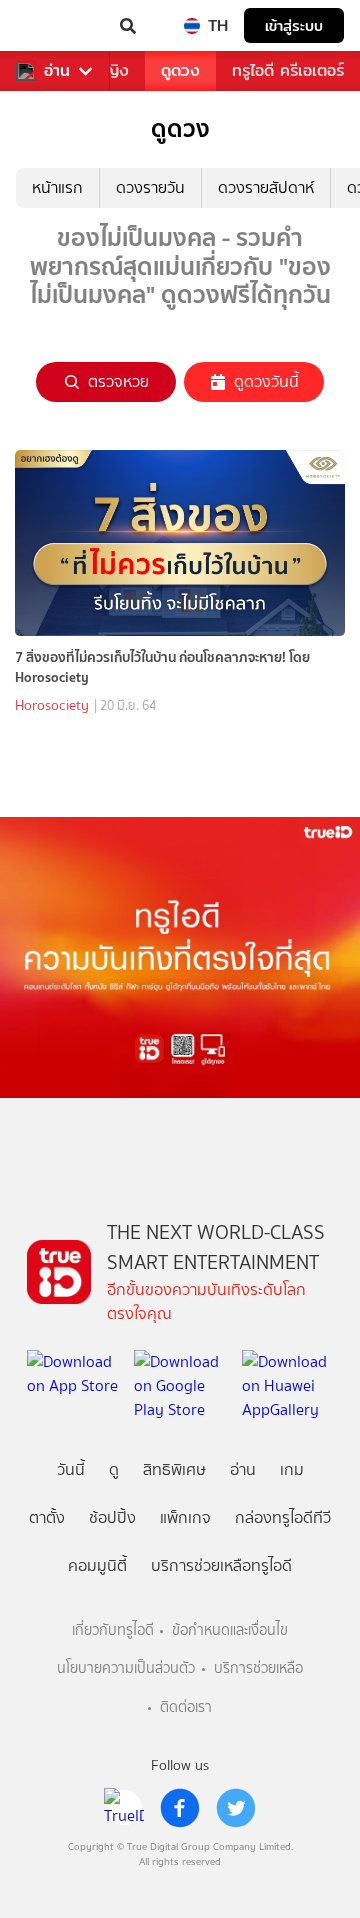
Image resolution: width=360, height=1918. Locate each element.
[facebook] (180, 1808)
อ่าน (57, 71)
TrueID (56, 26)
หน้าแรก (57, 187)
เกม (292, 1469)
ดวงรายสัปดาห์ (266, 187)
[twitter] (236, 1808)
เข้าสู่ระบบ (294, 25)
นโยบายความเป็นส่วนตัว (126, 1668)
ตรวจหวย (118, 381)
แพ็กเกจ (185, 1517)
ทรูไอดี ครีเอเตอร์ (288, 70)
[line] (124, 1808)
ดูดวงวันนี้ (266, 381)
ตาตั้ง (47, 1517)
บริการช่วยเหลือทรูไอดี (221, 1565)
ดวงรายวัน (150, 187)
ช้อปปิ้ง (112, 1517)
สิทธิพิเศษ (174, 1469)
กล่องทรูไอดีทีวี (283, 1517)
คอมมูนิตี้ (97, 1565)
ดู (114, 1469)
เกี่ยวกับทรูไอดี (113, 1630)
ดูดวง (180, 70)
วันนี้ (71, 1469)
